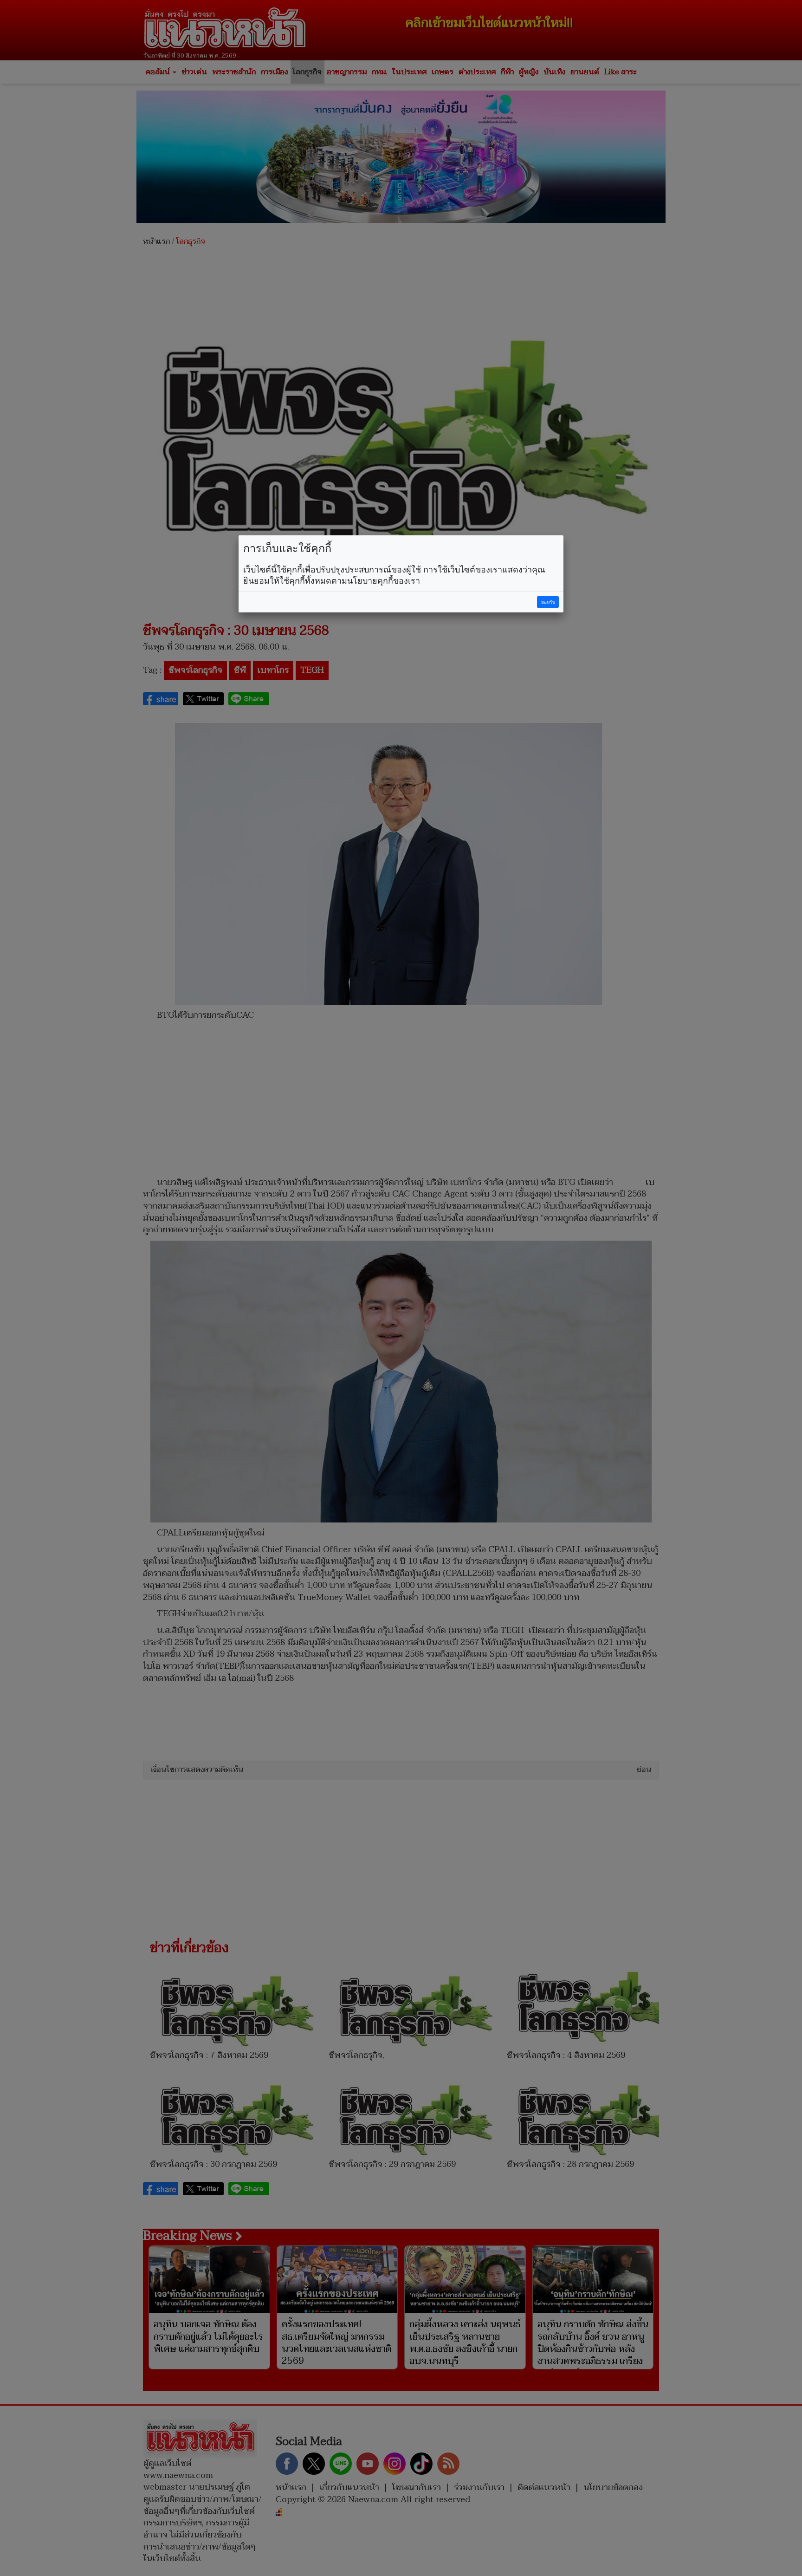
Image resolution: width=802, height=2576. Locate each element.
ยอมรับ (548, 602)
